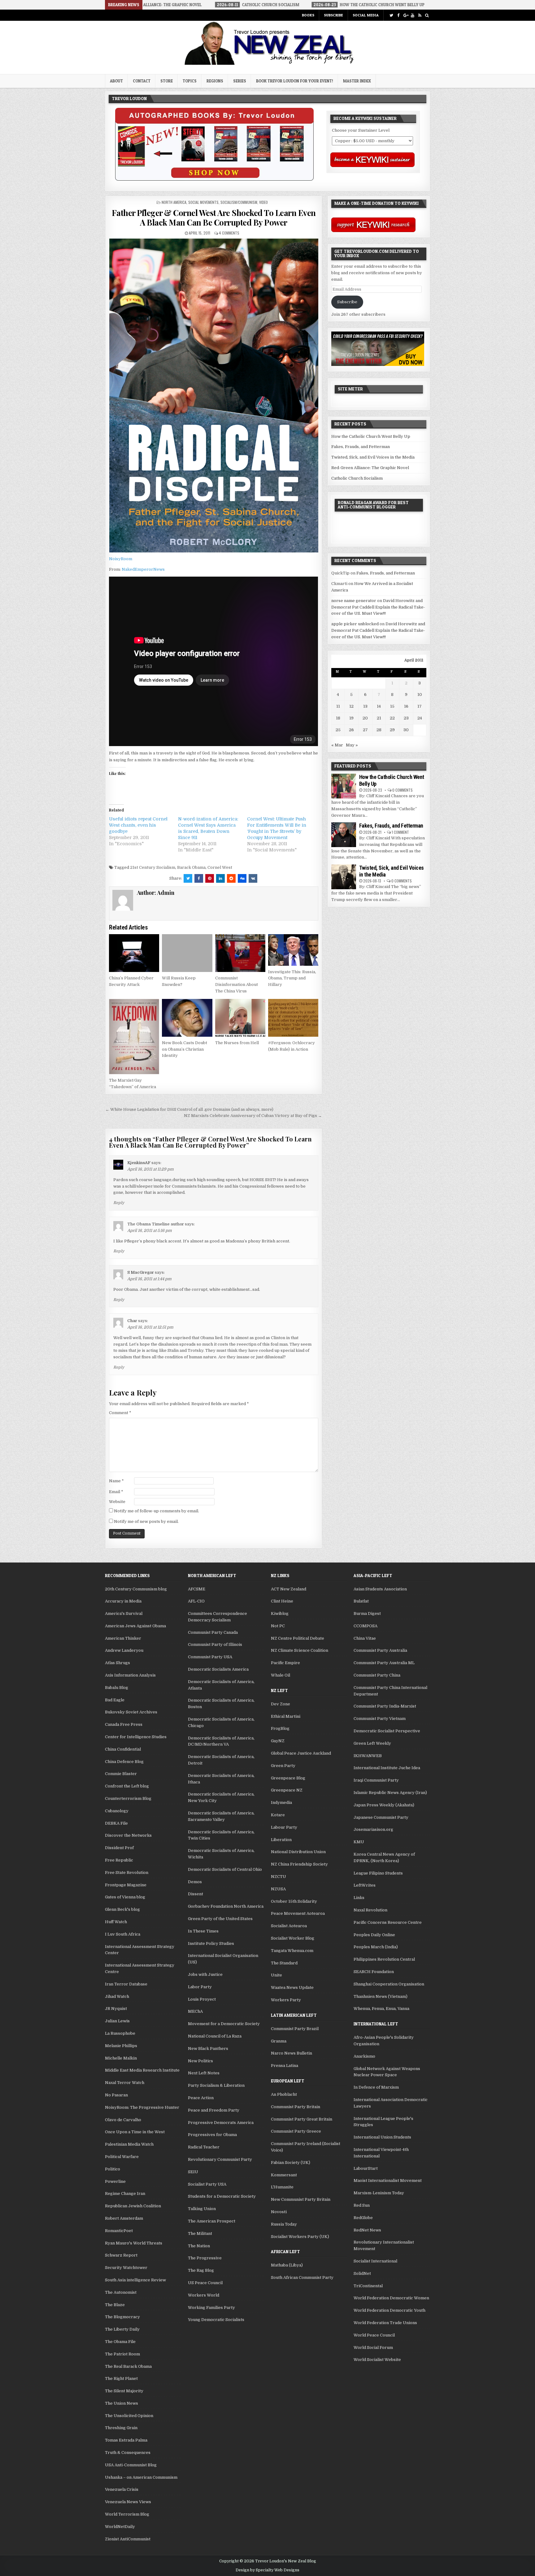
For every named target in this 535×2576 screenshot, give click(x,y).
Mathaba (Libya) (287, 2265)
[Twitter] (391, 15)
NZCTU (278, 1877)
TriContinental (368, 2286)
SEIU (193, 2172)
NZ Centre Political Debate (298, 1638)
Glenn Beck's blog (122, 1909)
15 (392, 706)
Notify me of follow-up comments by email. (157, 1511)
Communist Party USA (210, 1657)
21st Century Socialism (153, 867)
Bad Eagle (115, 1700)
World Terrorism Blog (127, 2514)
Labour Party (284, 1827)
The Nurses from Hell (237, 1043)
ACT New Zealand (289, 1589)
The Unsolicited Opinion (129, 2416)
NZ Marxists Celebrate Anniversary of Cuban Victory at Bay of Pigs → (253, 1116)
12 (351, 706)
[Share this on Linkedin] (220, 878)
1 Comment (400, 832)
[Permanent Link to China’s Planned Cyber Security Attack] (134, 953)
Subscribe (333, 15)
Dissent (196, 1894)
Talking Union (202, 2209)
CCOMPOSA (365, 1626)
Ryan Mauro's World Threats (134, 2243)
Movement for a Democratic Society (224, 2024)
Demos (195, 1882)
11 (338, 706)
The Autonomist (121, 2292)
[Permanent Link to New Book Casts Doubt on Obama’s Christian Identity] (187, 1018)
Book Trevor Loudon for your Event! (295, 81)
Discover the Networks (128, 1835)
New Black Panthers (208, 2048)
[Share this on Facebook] (199, 878)
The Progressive (205, 2258)
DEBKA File (116, 1823)
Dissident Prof (119, 1848)
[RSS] (420, 15)
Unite (276, 1975)
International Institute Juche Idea (387, 1768)
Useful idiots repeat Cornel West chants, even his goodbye (138, 825)
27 (365, 730)
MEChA (195, 2011)
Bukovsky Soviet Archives (131, 1712)
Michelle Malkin (121, 2058)
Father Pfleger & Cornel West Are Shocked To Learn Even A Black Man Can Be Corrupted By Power (214, 218)
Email (116, 1492)
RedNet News (367, 2230)
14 (379, 706)
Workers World (204, 2295)
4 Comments (229, 233)
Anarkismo (364, 2056)
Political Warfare (122, 2157)
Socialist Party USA (207, 2184)
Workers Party (286, 2000)
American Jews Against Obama (135, 1626)
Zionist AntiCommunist (128, 2539)
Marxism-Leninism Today (379, 2193)
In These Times (203, 1931)
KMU (359, 1842)
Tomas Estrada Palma (126, 2440)
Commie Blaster (121, 1774)
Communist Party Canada (213, 1632)
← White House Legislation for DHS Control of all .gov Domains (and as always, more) (189, 1109)
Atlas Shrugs (117, 1663)
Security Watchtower (126, 2268)
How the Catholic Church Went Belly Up (371, 436)
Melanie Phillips (121, 2046)
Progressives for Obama (212, 2135)
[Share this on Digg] (242, 878)
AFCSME (197, 1589)
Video (263, 202)
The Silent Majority (124, 2391)
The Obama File (120, 2342)
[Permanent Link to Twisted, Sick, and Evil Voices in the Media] (344, 877)
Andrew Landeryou (124, 1650)
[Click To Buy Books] (214, 179)
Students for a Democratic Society (222, 2196)
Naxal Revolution (370, 1910)
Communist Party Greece (296, 2131)
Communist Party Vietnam (380, 1719)
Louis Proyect (202, 1999)
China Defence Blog (124, 1762)
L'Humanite (282, 2187)
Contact (142, 81)
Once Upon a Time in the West (135, 2132)
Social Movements (203, 202)
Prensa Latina (285, 2066)
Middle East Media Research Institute (142, 2070)
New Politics (200, 2061)
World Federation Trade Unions (385, 2323)
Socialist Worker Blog (293, 1938)
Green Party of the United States (220, 1919)
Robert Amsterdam (124, 2218)
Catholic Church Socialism (357, 478)
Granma (279, 2041)
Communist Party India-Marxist (385, 1706)
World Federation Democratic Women (391, 2298)
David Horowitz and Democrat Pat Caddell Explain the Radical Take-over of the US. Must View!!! (378, 607)
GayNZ (278, 1741)
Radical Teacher (204, 2147)
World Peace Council (374, 2335)
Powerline (115, 2181)
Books (308, 15)
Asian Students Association (380, 1589)
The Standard (284, 1963)
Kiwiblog (280, 1613)
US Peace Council (205, 2283)
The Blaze (115, 2305)
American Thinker (123, 1638)
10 (420, 695)
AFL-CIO (196, 1601)
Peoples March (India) (376, 1947)
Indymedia (281, 1802)
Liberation (281, 1840)
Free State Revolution (127, 1873)
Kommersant (284, 2175)
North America (174, 202)
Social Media (366, 15)
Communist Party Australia (380, 1650)
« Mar (337, 745)
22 (392, 718)
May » (352, 745)
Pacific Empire (285, 1663)
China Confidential (123, 1749)
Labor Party (200, 1987)
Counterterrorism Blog (128, 1798)
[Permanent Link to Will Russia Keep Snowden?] (187, 953)
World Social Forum (373, 2347)
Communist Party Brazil (295, 2029)
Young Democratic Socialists (216, 2320)
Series (240, 81)
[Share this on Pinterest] (210, 878)
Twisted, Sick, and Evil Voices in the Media (373, 457)
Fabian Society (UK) (291, 2163)
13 (365, 706)
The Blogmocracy (122, 2317)
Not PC (278, 1626)
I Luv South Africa (123, 1934)
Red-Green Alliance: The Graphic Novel (370, 468)
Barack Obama (191, 867)
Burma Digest (367, 1613)
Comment (120, 1413)
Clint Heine (282, 1601)
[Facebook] (398, 15)
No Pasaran (116, 2095)
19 (351, 718)
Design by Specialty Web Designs (267, 2570)
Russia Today (284, 2224)
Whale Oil (281, 1675)
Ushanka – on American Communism (141, 2477)
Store (167, 81)
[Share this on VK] (253, 878)
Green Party (283, 1766)
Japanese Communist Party (381, 1817)
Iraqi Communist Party (376, 1780)
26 (351, 730)
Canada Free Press (124, 1724)
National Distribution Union (298, 1852)
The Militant (200, 2233)
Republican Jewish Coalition (133, 2206)
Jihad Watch (117, 1996)
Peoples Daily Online (374, 1935)
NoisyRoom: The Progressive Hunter (142, 2107)
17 (420, 706)
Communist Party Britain (296, 2107)
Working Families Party (211, 2308)
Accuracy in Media (123, 1601)
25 (338, 730)
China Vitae (365, 1638)
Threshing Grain (121, 2428)
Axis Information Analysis (130, 1675)
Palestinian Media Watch (129, 2144)
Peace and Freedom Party (214, 2110)
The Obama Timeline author (156, 1224)
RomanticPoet (119, 2231)
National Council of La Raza (215, 2036)
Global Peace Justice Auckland (301, 1753)
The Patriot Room (122, 2354)
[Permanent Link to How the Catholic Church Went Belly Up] (344, 786)
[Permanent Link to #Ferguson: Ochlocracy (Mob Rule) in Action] (293, 1018)
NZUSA (278, 1889)
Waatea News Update (292, 1987)
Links (359, 1898)
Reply (119, 1203)
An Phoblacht (284, 2094)
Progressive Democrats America (221, 2123)
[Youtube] (413, 15)
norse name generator (354, 601)
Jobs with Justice (205, 1974)
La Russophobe (120, 2033)
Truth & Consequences (128, 2453)
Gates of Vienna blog (125, 1897)
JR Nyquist (116, 2009)
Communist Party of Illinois (215, 1644)
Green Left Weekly (372, 1743)
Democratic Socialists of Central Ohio (225, 1869)
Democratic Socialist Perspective (387, 1731)
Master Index (357, 81)
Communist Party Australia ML (384, 1663)
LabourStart (366, 2168)
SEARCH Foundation (374, 1972)
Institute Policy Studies (211, 1943)
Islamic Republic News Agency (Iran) (390, 1793)
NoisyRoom (121, 559)
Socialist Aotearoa (289, 1926)
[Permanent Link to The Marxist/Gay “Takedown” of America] (134, 1037)
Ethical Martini (286, 1716)
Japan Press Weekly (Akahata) (384, 1805)
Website (117, 1502)
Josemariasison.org (373, 1829)
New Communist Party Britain (301, 2199)
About (116, 81)
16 (406, 706)
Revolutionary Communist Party (220, 2159)
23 (406, 718)
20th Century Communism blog (136, 1589)
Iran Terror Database (126, 1984)
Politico (113, 2169)
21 (379, 718)
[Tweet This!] (188, 878)
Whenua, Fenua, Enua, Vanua (381, 2009)
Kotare (278, 1815)
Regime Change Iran (125, 2194)
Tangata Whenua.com (292, 1951)
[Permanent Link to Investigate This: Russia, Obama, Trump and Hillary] (293, 950)
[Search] (427, 15)
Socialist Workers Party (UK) (300, 2237)
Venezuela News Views (128, 2502)
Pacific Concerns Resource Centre (388, 1922)
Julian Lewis (117, 2021)
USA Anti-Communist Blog (131, 2465)
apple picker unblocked (355, 624)
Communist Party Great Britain (302, 2119)
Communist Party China (377, 1675)
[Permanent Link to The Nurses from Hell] (240, 1018)
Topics (190, 81)
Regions (215, 81)
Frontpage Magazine (126, 1885)
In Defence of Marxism (376, 2087)
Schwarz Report (121, 2255)
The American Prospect (212, 2221)
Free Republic (119, 1860)
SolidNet (362, 2273)
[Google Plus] (405, 15)
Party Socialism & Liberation (216, 2085)
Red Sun (362, 2205)
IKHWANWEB (368, 1756)
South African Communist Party (302, 2277)
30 (406, 730)
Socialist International (375, 2261)
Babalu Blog (117, 1688)
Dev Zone (281, 1704)
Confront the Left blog (127, 1786)
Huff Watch (116, 1922)
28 (379, 730)
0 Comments (402, 790)
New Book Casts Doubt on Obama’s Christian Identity (185, 1049)
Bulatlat (361, 1601)
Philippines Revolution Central (384, 1959)
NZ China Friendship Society (299, 1864)
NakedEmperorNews (143, 569)
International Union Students (382, 2137)
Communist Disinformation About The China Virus (237, 985)
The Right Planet (121, 2378)
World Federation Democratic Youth (389, 2310)
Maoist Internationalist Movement (388, 2180)
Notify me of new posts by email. (146, 1521)
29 (392, 730)
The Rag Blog (201, 2270)
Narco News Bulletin (291, 2053)
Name (116, 1481)
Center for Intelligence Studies (136, 1737)
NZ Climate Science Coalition (300, 1650)
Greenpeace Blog (288, 1778)
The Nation (199, 2246)
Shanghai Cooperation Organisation (389, 1984)
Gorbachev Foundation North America (226, 1906)
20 (365, 718)
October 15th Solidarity (294, 1901)
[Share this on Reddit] (231, 878)
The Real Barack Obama (128, 2366)
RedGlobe (363, 2218)
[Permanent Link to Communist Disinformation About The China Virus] (240, 953)
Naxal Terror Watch (125, 2083)
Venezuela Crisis (122, 2489)
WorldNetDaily (120, 2527)
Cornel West (220, 867)
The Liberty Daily (122, 2329)
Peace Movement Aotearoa (298, 1913)
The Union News (122, 2403)
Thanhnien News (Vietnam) (381, 1996)
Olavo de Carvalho (123, 2120)
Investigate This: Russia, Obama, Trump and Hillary (292, 978)
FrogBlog (280, 1728)
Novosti (279, 2212)
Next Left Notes (204, 2073)
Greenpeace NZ (287, 1790)
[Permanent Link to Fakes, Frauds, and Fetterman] (344, 835)
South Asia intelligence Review (135, 2280)
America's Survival (124, 1613)
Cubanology (117, 1811)
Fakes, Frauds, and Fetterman (361, 447)
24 (420, 718)
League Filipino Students (378, 1873)
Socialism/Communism (239, 202)
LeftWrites (365, 1885)
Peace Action (201, 2098)
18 (338, 718)
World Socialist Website (377, 2360)
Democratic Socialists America (218, 1669)
